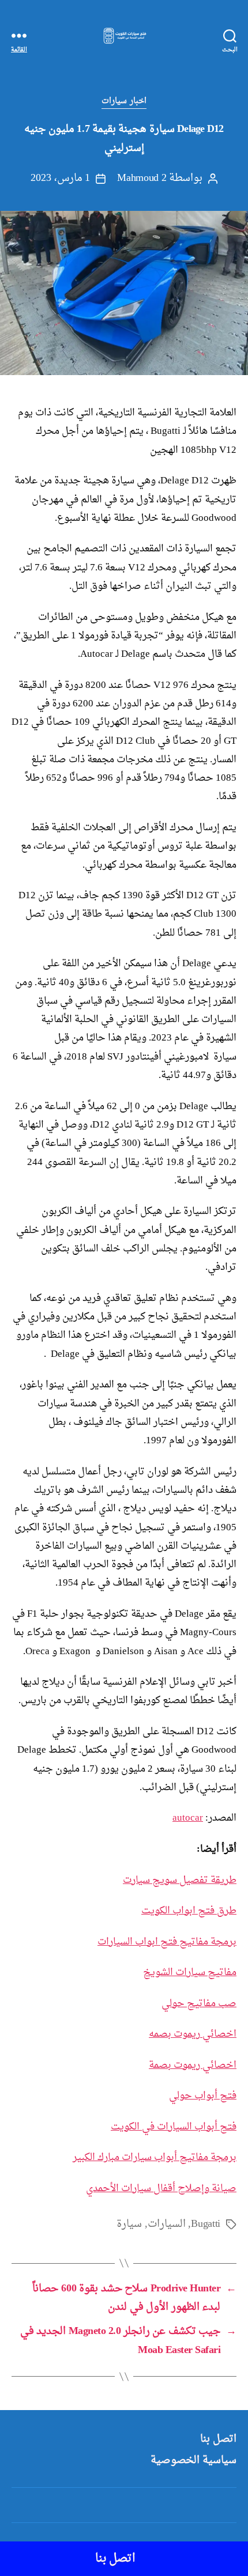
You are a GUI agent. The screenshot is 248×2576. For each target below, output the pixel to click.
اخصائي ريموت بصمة (193, 2065)
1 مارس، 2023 (60, 178)
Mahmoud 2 (142, 178)
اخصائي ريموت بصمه (193, 2034)
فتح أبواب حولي (203, 2096)
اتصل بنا (218, 2439)
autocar (188, 1818)
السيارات (167, 2224)
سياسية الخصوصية (193, 2460)
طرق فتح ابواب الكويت (189, 1911)
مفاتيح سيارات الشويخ (190, 1972)
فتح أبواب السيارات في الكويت (174, 2127)
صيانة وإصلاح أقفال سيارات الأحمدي (161, 2189)
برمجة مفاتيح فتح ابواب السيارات (167, 1942)
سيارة (129, 2224)
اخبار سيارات (124, 101)
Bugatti (206, 2224)
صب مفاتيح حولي (199, 2004)
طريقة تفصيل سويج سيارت (180, 1880)
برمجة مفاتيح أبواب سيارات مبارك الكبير (155, 2157)
